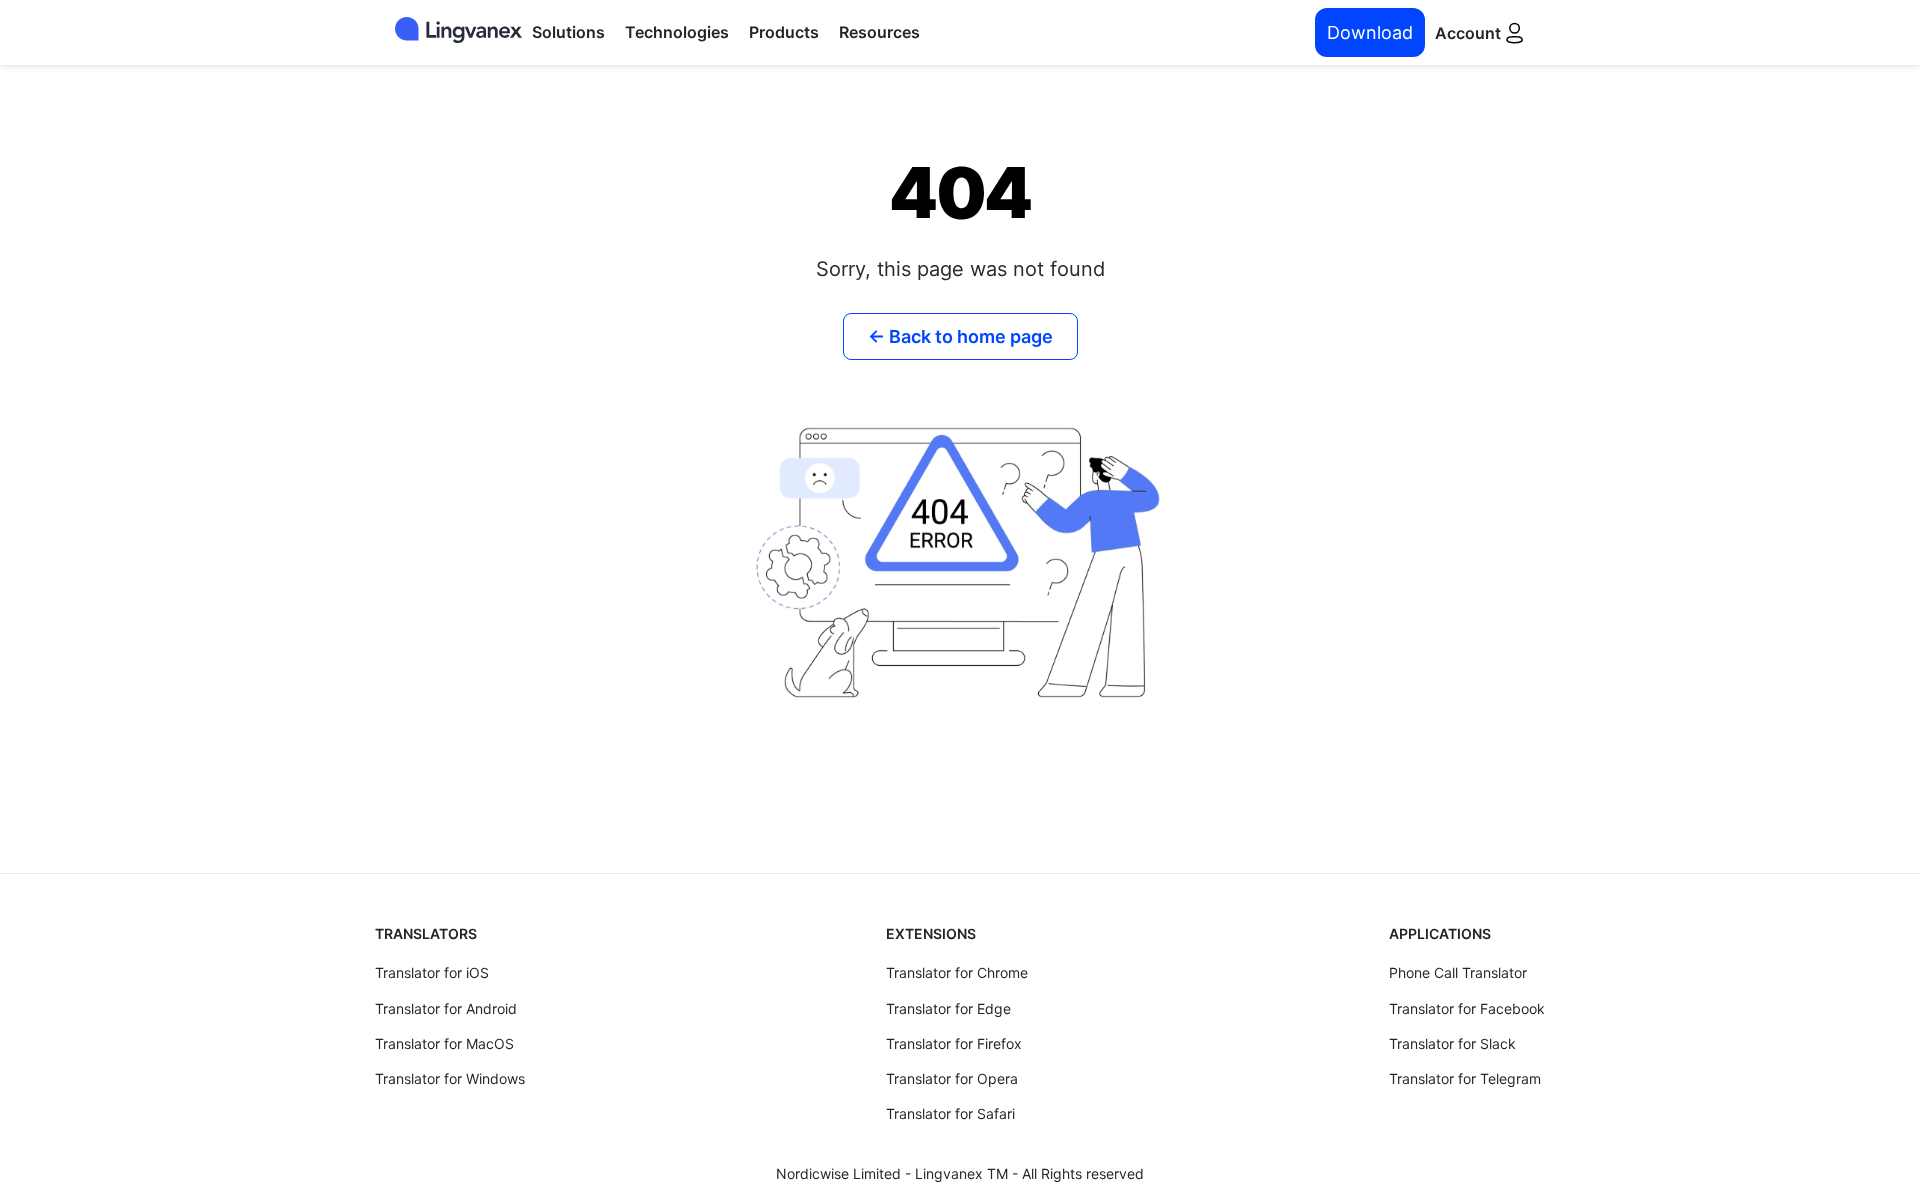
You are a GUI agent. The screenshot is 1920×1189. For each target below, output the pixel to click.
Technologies (677, 32)
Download (1370, 32)
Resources (879, 32)
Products (784, 32)
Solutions (568, 32)
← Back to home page (960, 336)
